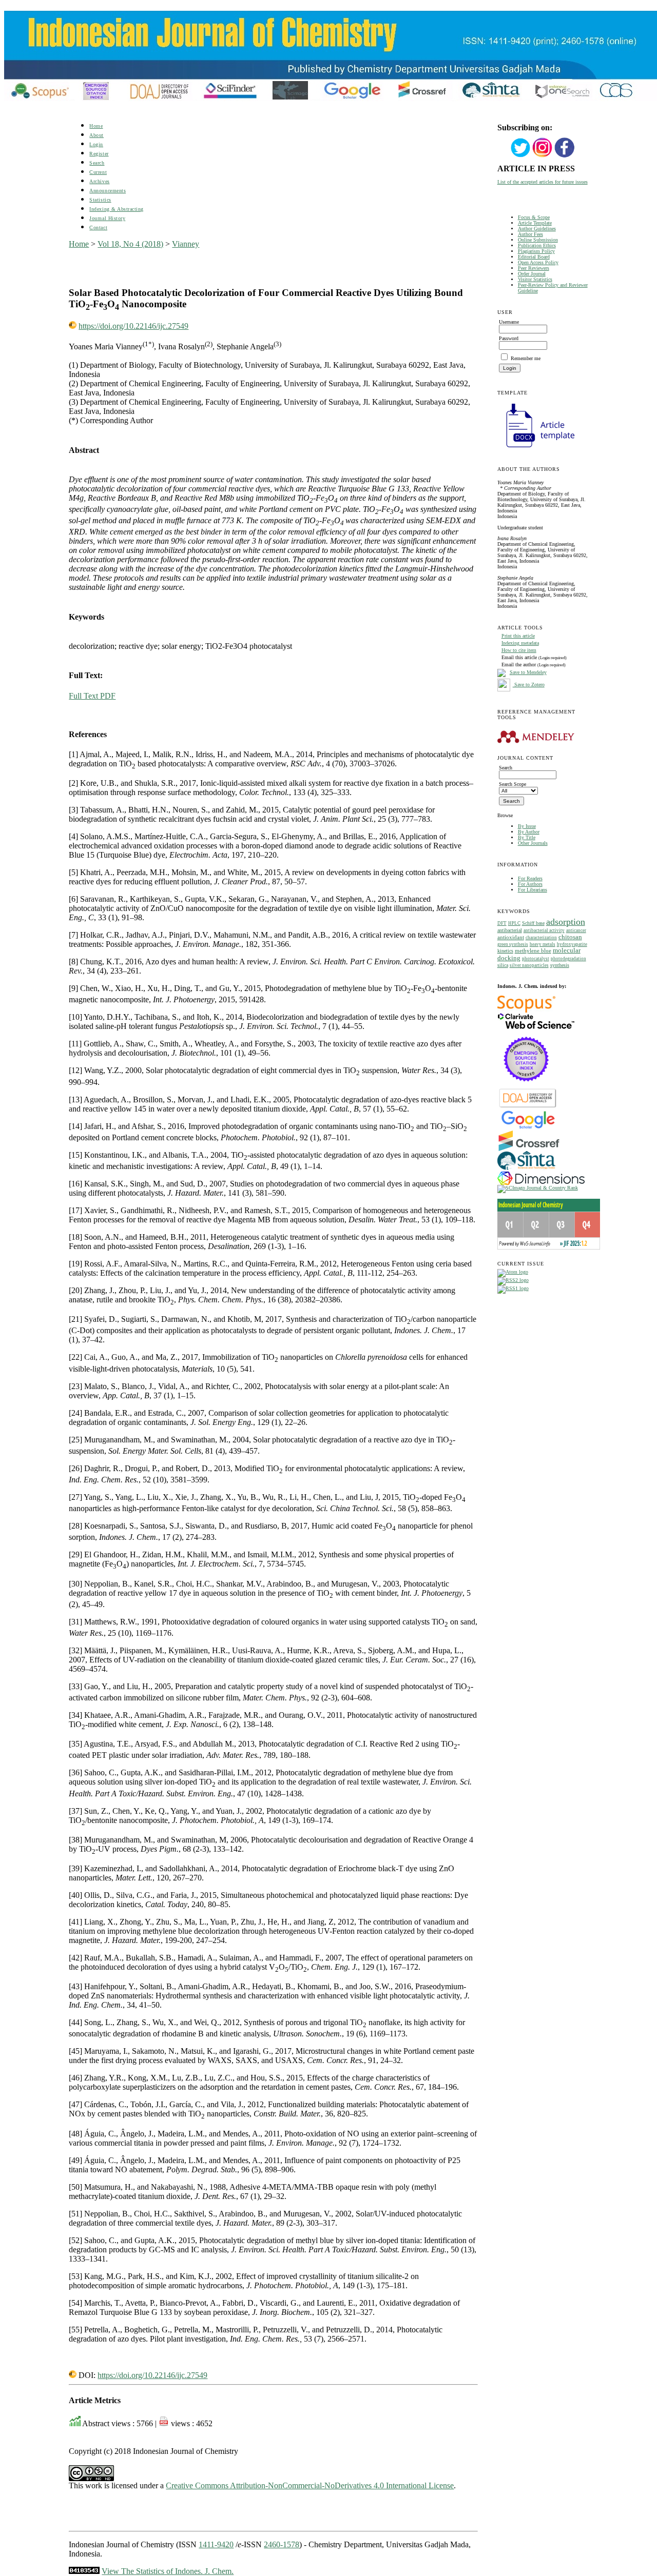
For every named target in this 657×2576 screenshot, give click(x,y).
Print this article (518, 636)
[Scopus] (526, 1011)
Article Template (535, 223)
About (96, 135)
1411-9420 (216, 2544)
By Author (529, 832)
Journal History (107, 218)
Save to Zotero (529, 685)
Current (98, 172)
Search (97, 163)
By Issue (527, 826)
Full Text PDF (92, 696)
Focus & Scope (534, 217)
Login (96, 144)
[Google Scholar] (528, 1128)
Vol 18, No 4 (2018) (130, 244)
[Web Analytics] (84, 2571)
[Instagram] (543, 156)
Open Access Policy (538, 262)
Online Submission (538, 240)
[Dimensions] (541, 1183)
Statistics (100, 200)
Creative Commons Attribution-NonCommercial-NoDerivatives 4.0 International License (310, 2485)
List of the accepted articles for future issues (543, 182)
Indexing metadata (520, 643)
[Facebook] (565, 156)
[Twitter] (520, 156)
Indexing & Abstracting (116, 209)
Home (96, 126)
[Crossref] (529, 1149)
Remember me (526, 358)
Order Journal (532, 274)
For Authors (530, 884)
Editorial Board (534, 257)
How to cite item (519, 650)
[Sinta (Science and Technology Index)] (526, 1170)
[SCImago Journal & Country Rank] (538, 1188)
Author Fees (530, 234)
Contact (98, 227)
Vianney (186, 244)
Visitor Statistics (535, 279)
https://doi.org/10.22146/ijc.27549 (133, 326)
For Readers (530, 878)
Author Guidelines (537, 229)
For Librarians (533, 890)
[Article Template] (536, 449)
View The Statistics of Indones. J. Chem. (168, 2571)
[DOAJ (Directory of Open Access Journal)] (528, 1107)
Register (99, 154)
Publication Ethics (537, 245)
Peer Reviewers (534, 268)
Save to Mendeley (528, 672)
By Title (527, 837)
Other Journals (533, 843)
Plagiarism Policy (536, 251)
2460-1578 (282, 2544)
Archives (99, 181)
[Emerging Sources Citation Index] (526, 1087)
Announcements (108, 191)
